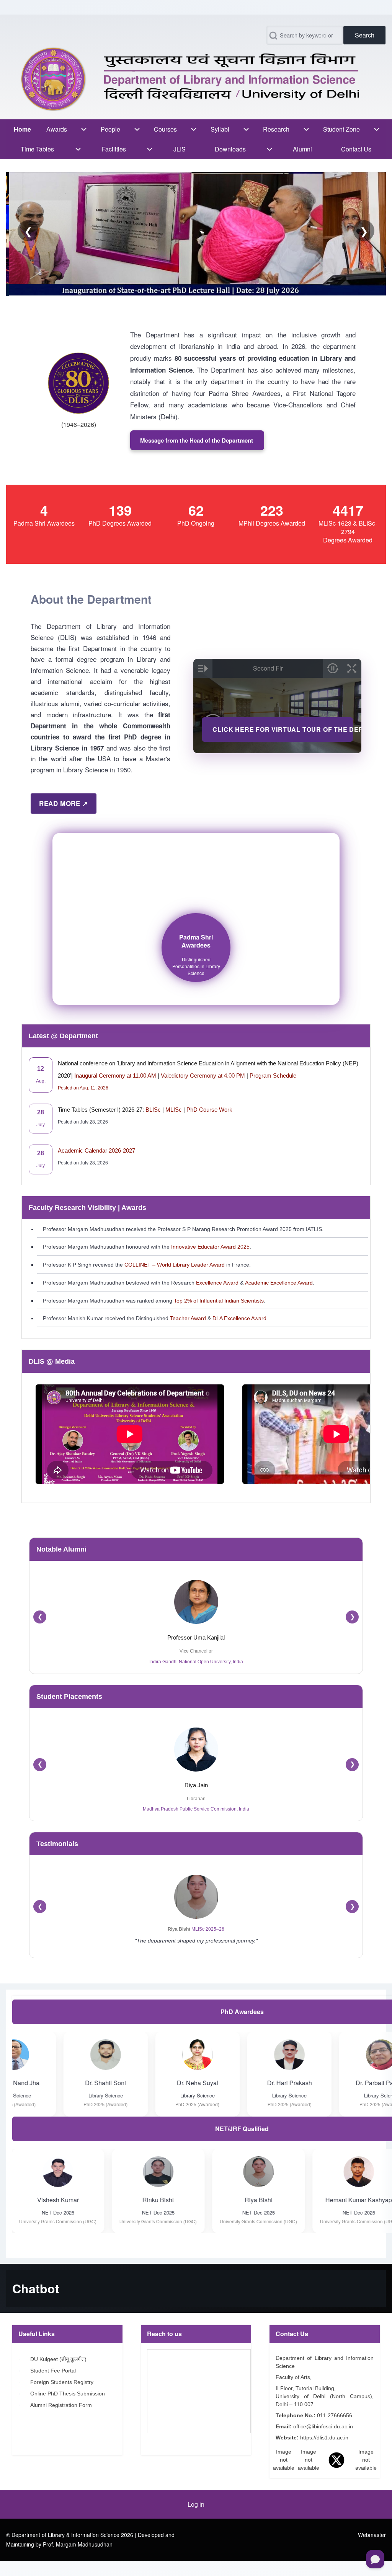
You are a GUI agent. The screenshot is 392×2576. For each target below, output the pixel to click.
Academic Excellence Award (279, 1283)
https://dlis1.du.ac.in (325, 2438)
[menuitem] (22, 129)
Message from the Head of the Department (197, 440)
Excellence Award (216, 1283)
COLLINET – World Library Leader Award (175, 1265)
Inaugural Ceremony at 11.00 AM (116, 1076)
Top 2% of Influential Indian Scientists (219, 1301)
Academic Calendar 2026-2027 (96, 1150)
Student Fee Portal (54, 2371)
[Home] (194, 79)
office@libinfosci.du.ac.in (324, 2426)
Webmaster (372, 2535)
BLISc (153, 1110)
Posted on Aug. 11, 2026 (83, 1088)
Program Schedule (272, 1076)
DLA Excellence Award (239, 1318)
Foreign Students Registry (63, 2382)
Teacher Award (187, 1318)
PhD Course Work (209, 1110)
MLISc (174, 1110)
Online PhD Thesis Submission (69, 2394)
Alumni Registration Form (63, 2405)
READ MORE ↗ (64, 803)
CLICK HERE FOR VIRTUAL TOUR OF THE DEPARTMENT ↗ (283, 729)
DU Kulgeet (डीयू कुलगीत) (59, 2359)
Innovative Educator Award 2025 (210, 1247)
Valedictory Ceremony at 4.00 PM (203, 1076)
